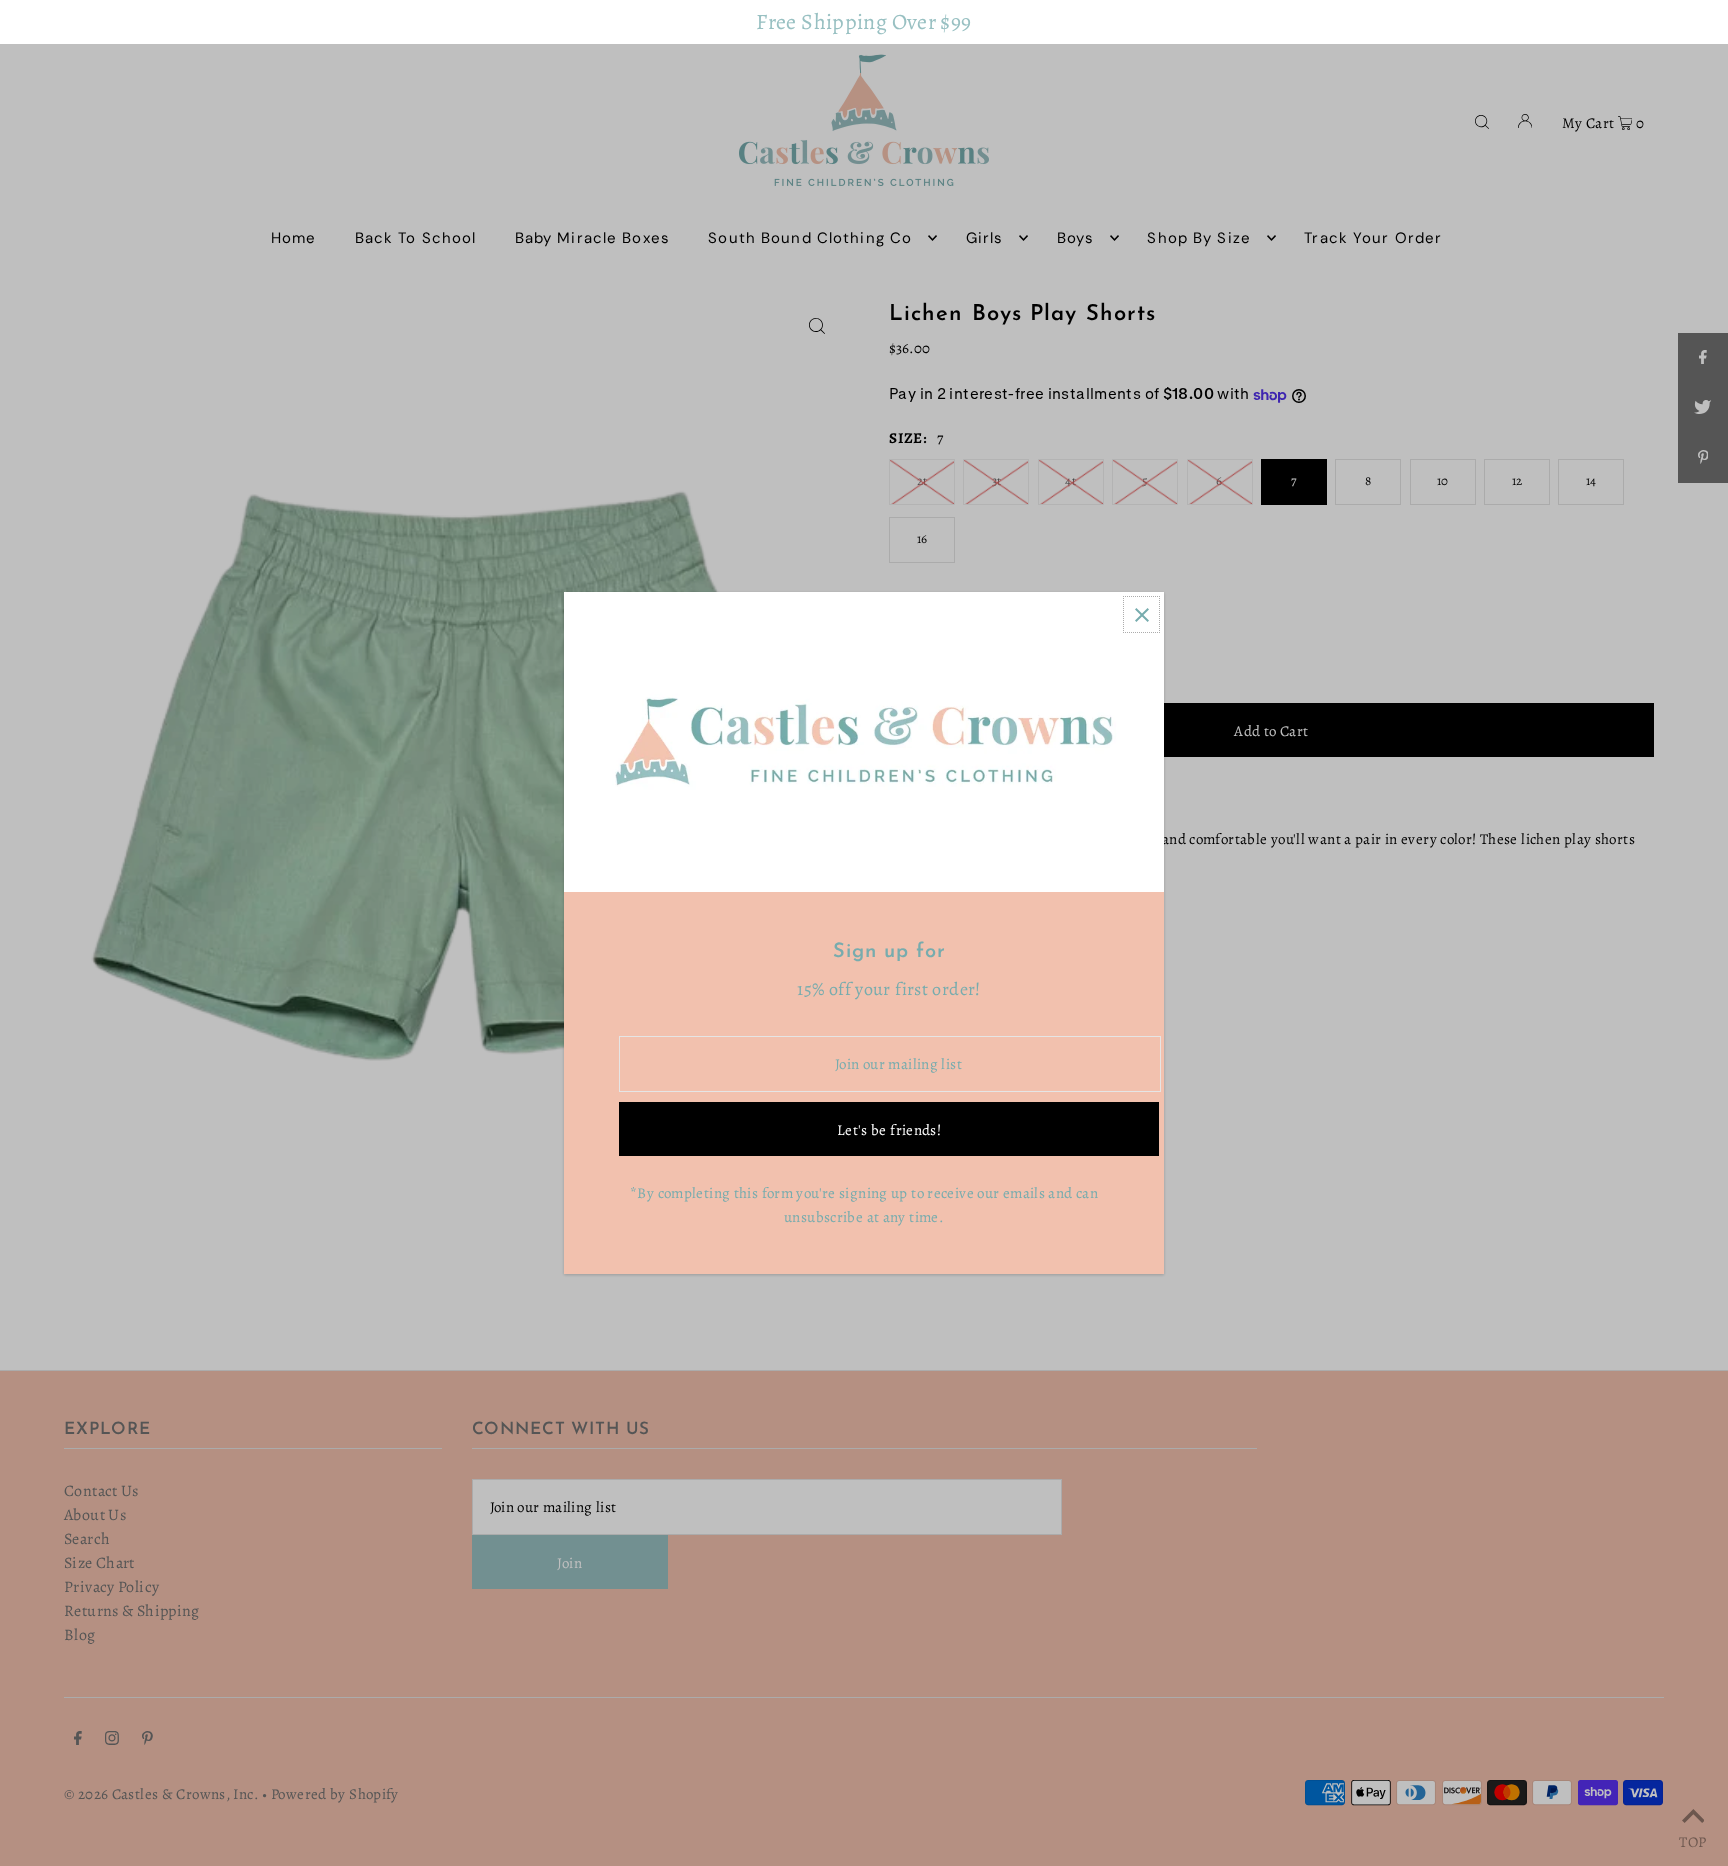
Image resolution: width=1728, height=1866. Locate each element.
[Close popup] (1141, 614)
